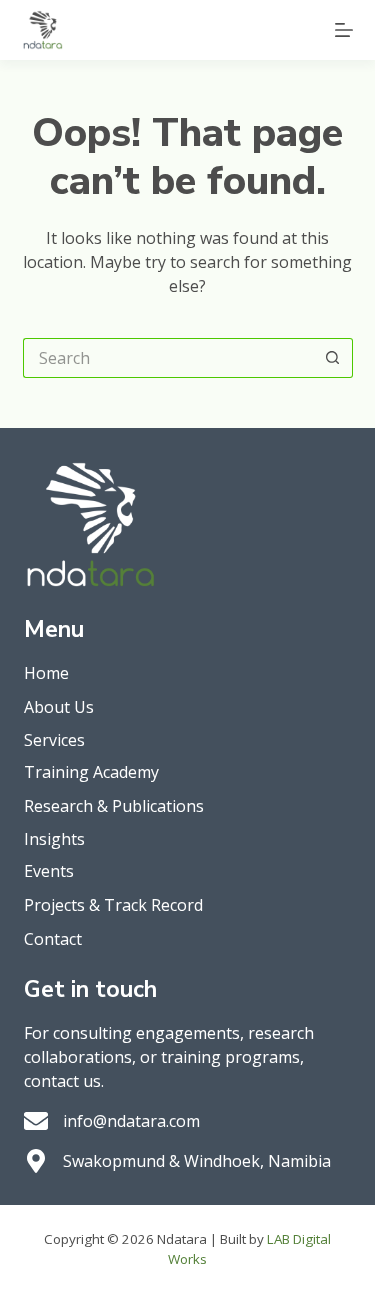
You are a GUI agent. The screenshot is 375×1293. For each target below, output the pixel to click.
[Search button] (333, 358)
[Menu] (344, 30)
